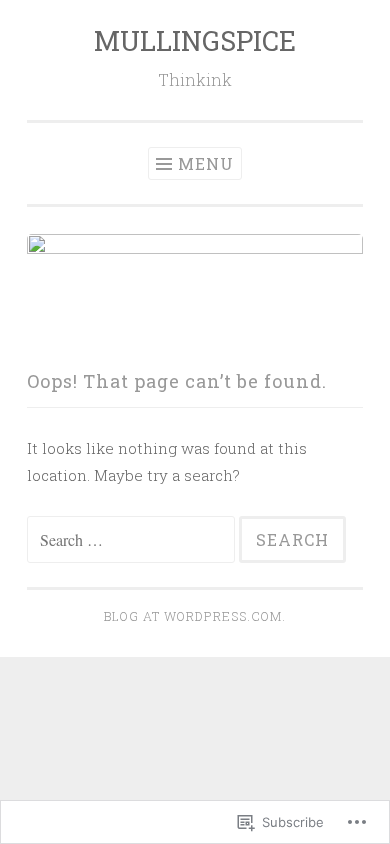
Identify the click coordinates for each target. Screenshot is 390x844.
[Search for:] (133, 540)
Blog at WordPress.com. (195, 616)
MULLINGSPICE (195, 40)
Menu (206, 163)
